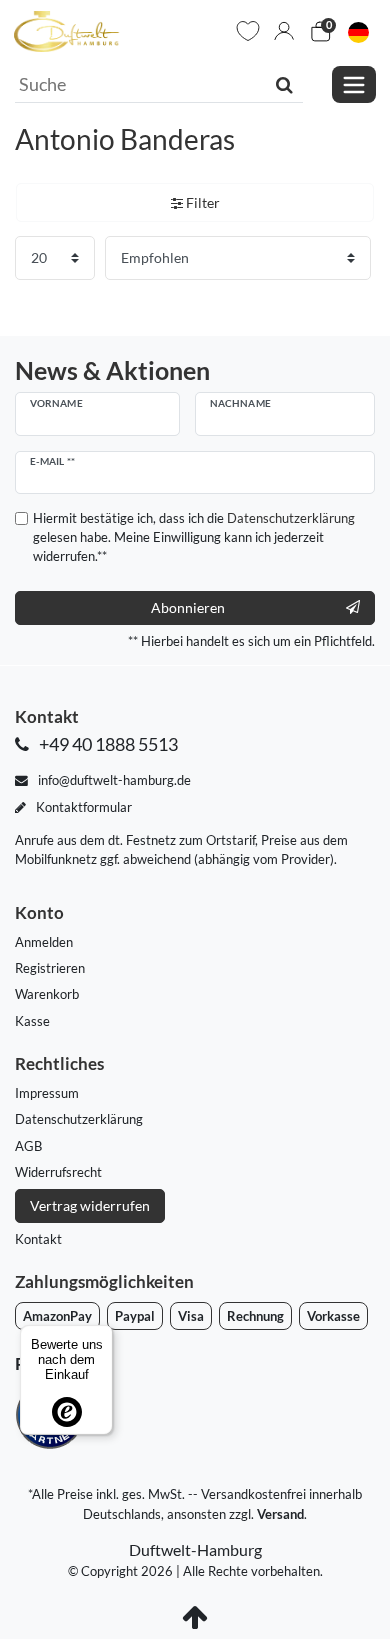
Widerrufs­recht (58, 1172)
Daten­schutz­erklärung (79, 1119)
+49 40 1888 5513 (107, 744)
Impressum (47, 1093)
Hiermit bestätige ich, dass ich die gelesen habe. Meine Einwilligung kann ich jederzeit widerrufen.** (194, 537)
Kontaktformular (82, 807)
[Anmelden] (284, 31)
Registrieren (50, 968)
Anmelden (44, 942)
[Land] (358, 31)
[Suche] (284, 84)
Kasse (32, 1021)
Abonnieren (188, 607)
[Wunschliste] (248, 31)
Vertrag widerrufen (90, 1205)
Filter (201, 202)
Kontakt (38, 1239)
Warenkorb (47, 994)
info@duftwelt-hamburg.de (113, 780)
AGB (28, 1146)
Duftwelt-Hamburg (195, 1549)
